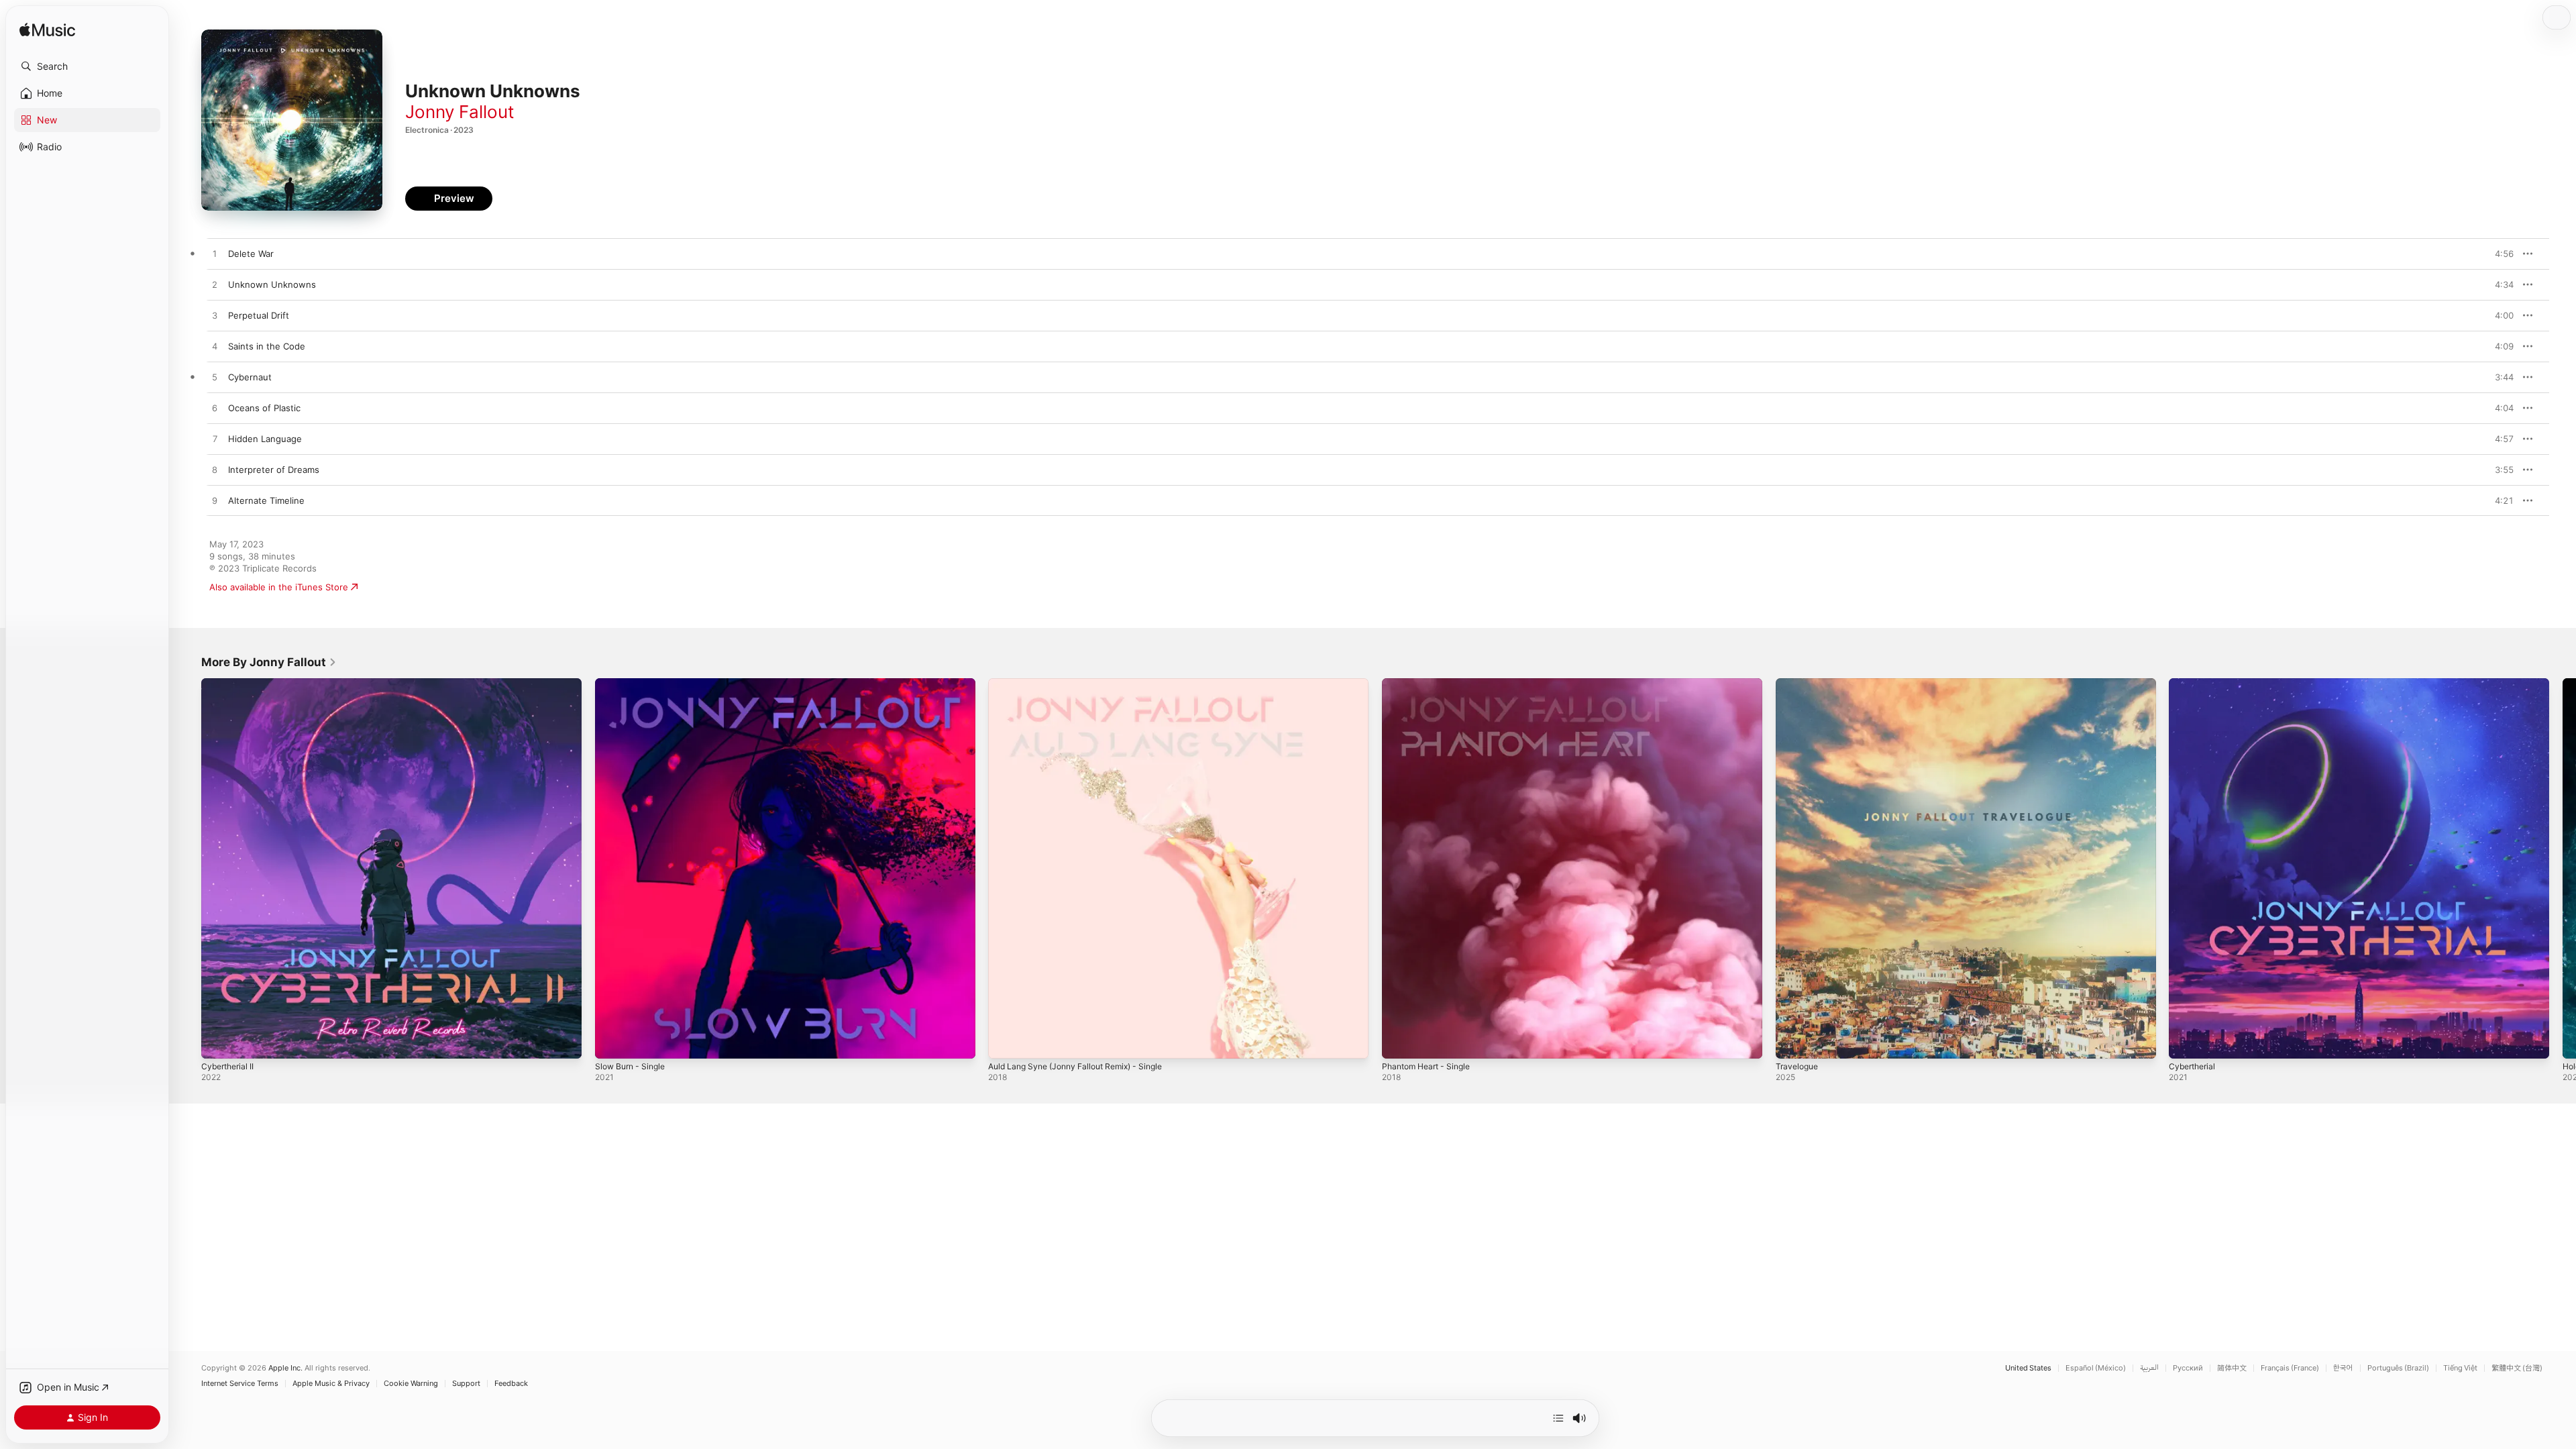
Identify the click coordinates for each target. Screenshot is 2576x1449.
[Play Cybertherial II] (218, 1042)
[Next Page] (2563, 868)
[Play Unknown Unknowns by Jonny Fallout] (215, 285)
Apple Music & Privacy (331, 1384)
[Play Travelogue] (1792, 1042)
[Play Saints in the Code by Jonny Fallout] (215, 347)
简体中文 (2232, 1368)
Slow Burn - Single (634, 684)
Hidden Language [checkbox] (265, 439)
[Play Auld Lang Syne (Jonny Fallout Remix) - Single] (1005, 1042)
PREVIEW (2499, 254)
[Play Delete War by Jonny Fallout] (215, 254)
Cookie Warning (411, 1384)
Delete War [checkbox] (251, 254)
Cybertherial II (230, 684)
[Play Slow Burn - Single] (612, 1042)
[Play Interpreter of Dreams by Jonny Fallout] (215, 470)
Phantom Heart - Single (1431, 684)
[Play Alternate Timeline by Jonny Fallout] (215, 501)
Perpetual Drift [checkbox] (259, 315)
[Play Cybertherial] (2186, 1042)
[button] (87, 66)
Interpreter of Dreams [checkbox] (274, 470)
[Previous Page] (188, 868)
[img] (47, 31)
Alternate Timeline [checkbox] (266, 500)
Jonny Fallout (460, 112)
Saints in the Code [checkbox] (267, 346)
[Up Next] (1558, 1418)
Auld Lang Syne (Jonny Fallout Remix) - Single (1085, 684)
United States (2028, 1368)
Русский (2188, 1368)
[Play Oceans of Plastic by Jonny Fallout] (215, 409)
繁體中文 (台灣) (2517, 1368)
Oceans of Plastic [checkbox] (264, 408)
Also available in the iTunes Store (279, 587)
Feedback (511, 1384)
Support (466, 1384)
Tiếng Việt (2460, 1368)
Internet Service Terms (240, 1384)
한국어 (2343, 1368)
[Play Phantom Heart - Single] (1399, 1042)
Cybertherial (2194, 684)
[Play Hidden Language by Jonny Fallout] (215, 439)
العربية (2149, 1368)
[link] (269, 662)
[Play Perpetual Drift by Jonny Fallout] (215, 316)
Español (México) (2096, 1368)
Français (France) (2290, 1368)
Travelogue (1799, 684)
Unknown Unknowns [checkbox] (272, 284)
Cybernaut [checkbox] (250, 377)
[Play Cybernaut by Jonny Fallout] (215, 378)
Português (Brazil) (2398, 1368)
